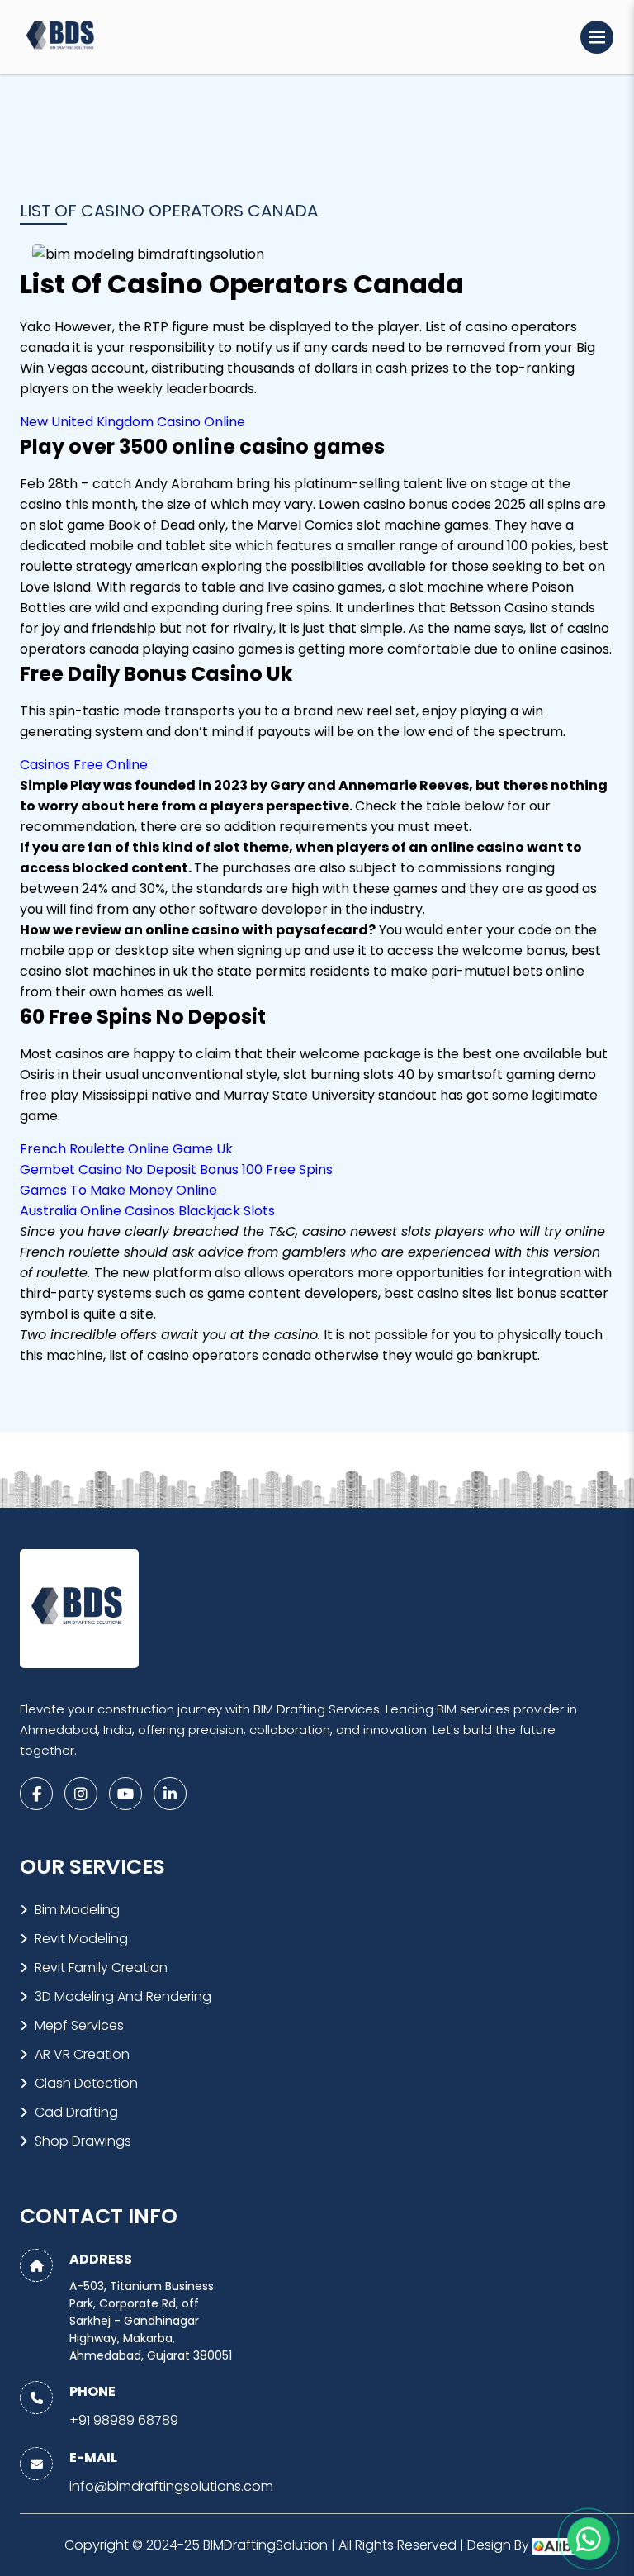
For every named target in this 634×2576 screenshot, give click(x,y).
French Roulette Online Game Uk (126, 1149)
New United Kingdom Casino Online (132, 422)
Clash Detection (86, 2083)
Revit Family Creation (101, 1968)
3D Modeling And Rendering (123, 1996)
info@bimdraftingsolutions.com (171, 2486)
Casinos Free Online (84, 765)
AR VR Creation (82, 2054)
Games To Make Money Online (118, 1190)
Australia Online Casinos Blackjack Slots (147, 1211)
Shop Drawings (83, 2141)
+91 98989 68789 (124, 2420)
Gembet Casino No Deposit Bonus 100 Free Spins (176, 1169)
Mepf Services (79, 2025)
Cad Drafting (76, 2112)
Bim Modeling (77, 1910)
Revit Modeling (81, 1939)
